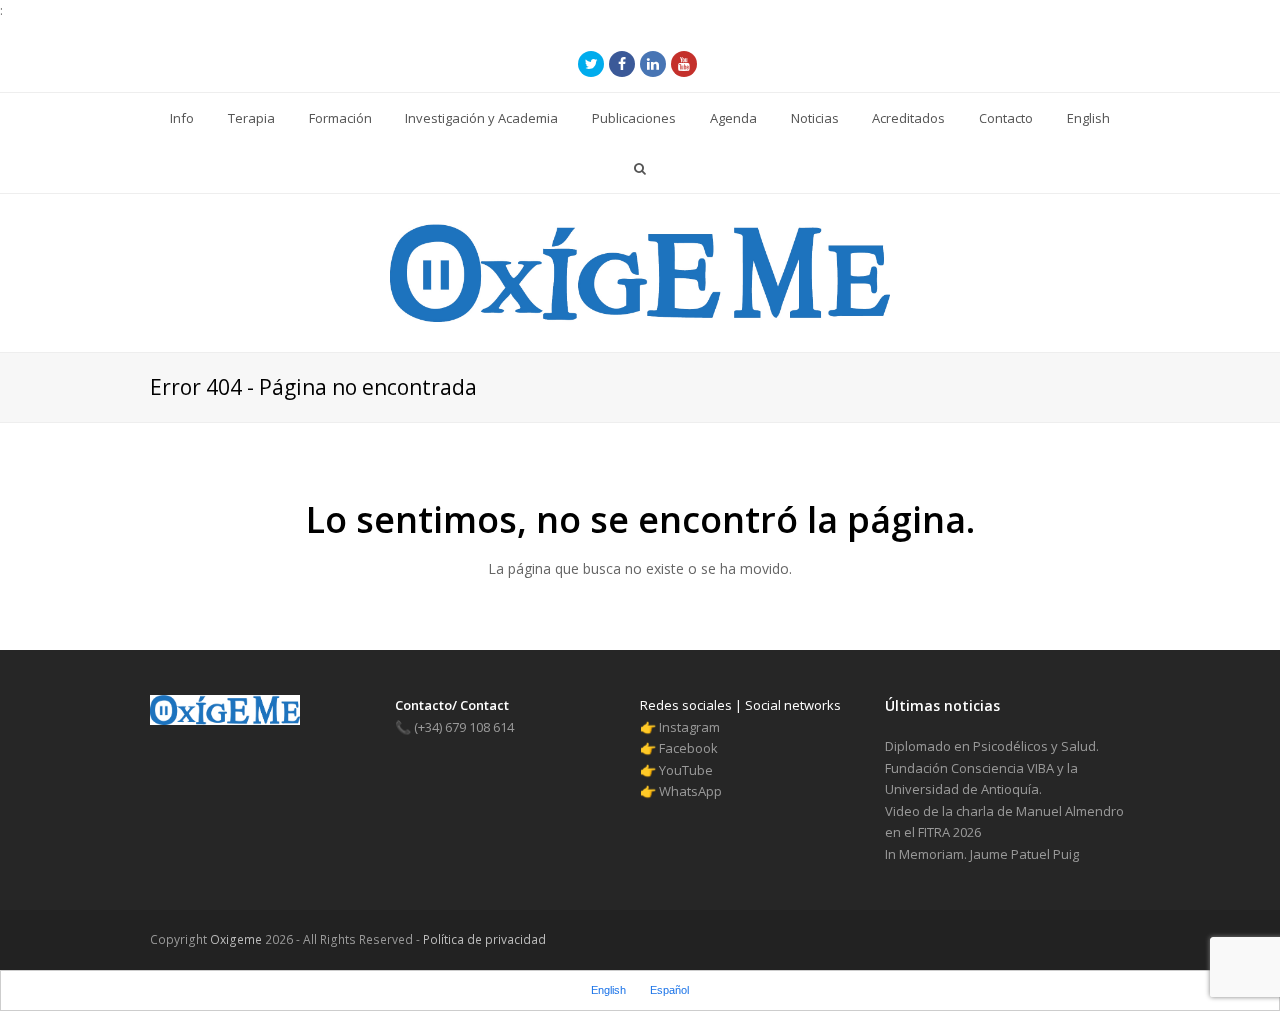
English (608, 990)
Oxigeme (236, 939)
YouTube (686, 770)
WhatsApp (690, 791)
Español (669, 990)
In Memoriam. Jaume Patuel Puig (982, 854)
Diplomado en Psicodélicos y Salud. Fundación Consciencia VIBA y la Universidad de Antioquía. (992, 767)
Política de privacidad (483, 939)
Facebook (688, 748)
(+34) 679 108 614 (454, 727)
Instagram (689, 727)
